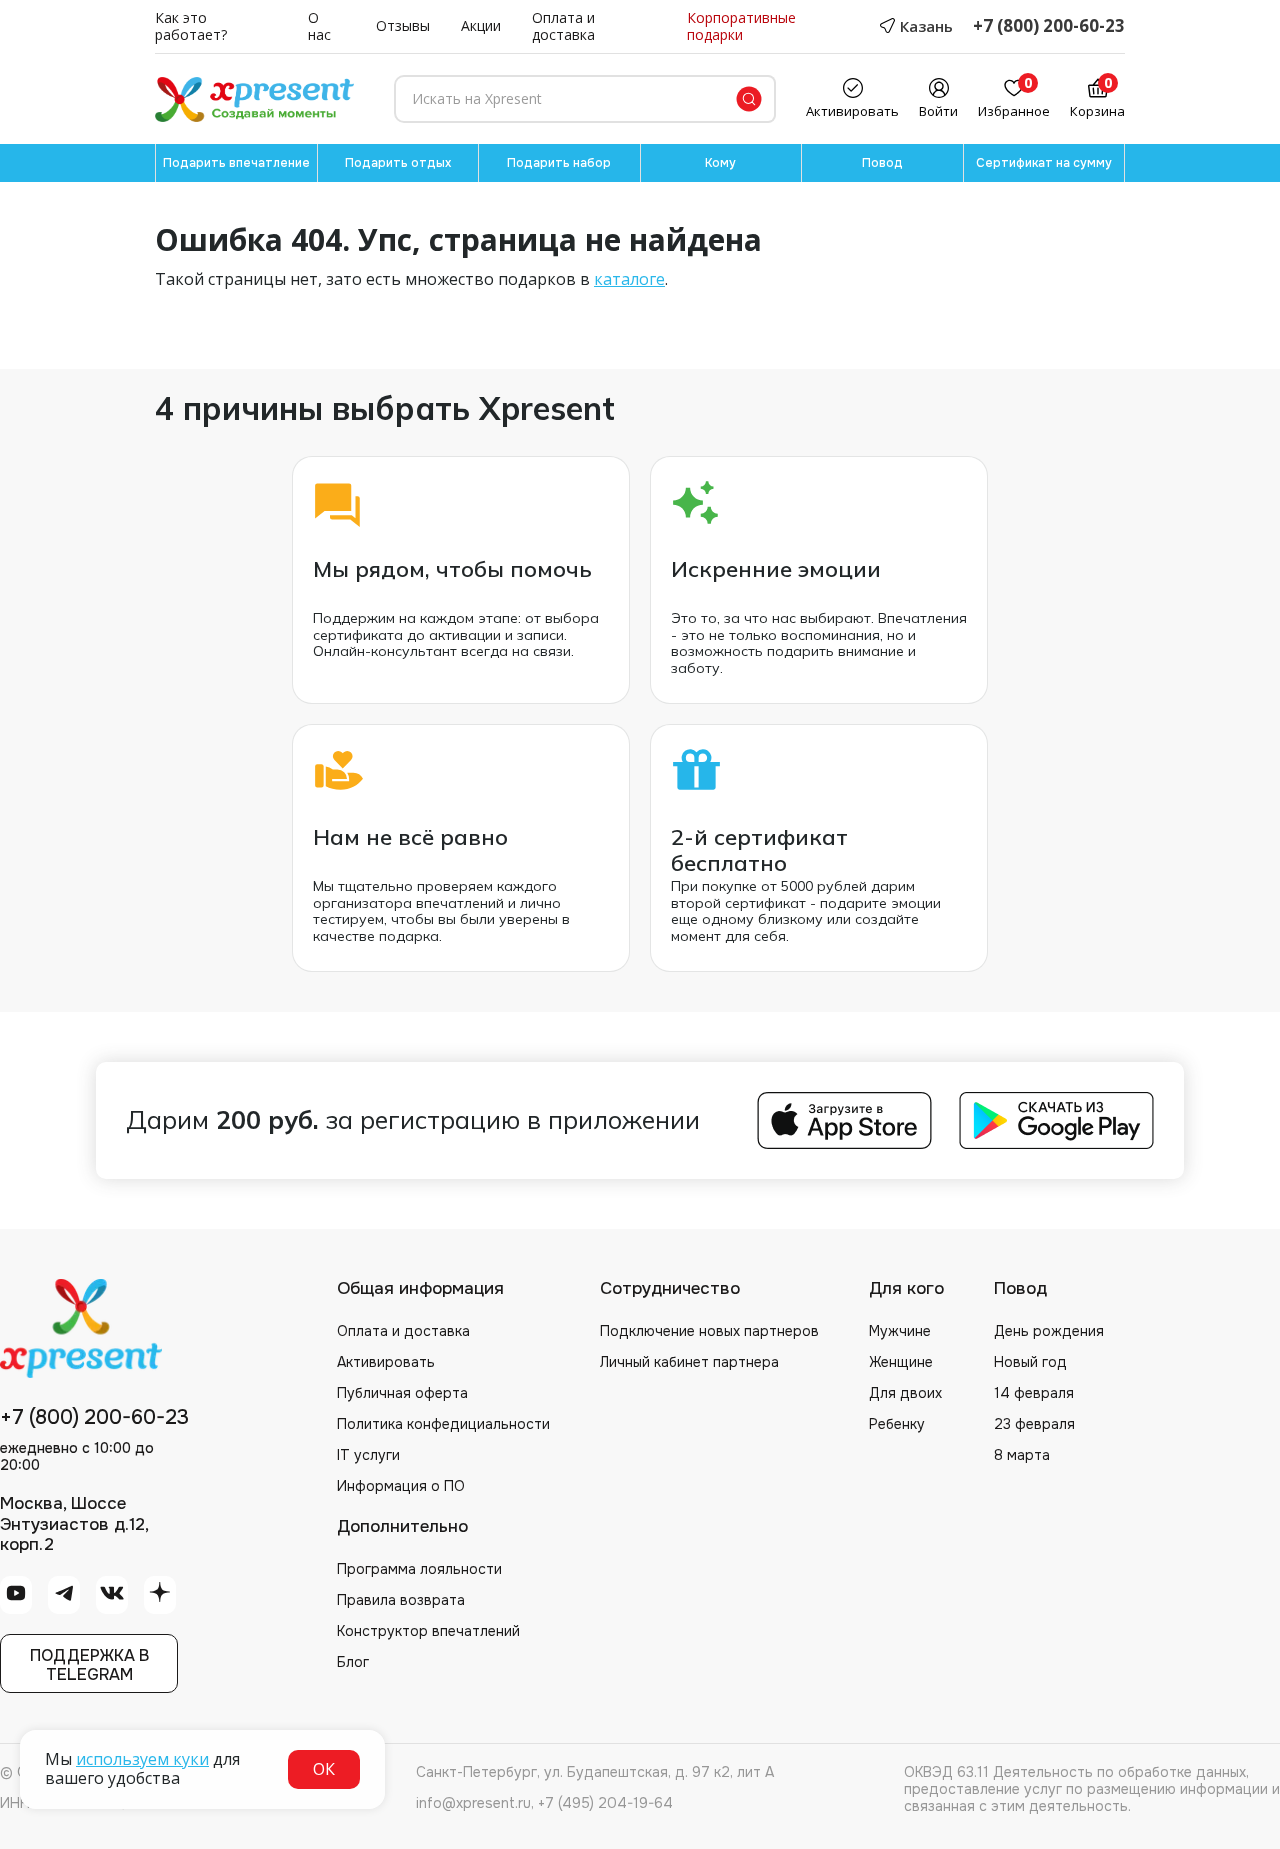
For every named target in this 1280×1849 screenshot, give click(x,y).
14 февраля (1034, 1393)
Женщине (901, 1362)
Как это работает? (191, 27)
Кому (720, 163)
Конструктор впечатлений (428, 1631)
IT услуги (368, 1455)
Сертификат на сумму (1044, 163)
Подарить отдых (398, 163)
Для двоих (905, 1393)
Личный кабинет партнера (689, 1362)
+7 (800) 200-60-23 (1049, 26)
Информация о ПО (401, 1486)
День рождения (1049, 1331)
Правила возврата (401, 1600)
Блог (353, 1662)
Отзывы (403, 26)
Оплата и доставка (563, 27)
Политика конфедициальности (443, 1424)
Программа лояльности (419, 1569)
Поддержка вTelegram (89, 1665)
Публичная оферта (402, 1393)
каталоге (629, 279)
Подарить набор (559, 163)
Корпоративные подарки (741, 27)
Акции (481, 26)
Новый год (1030, 1362)
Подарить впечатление (236, 163)
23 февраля (1034, 1424)
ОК (324, 1769)
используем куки (142, 1759)
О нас (319, 27)
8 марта (1022, 1455)
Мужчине (900, 1331)
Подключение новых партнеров (709, 1331)
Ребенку (897, 1424)
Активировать (386, 1362)
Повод (882, 163)
